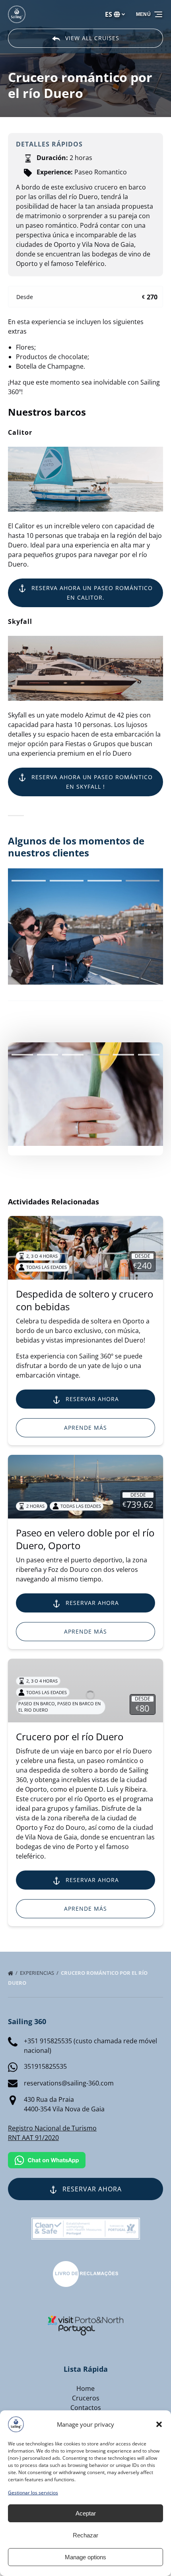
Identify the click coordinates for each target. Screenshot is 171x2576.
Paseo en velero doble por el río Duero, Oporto (85, 1539)
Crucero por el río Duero (70, 1737)
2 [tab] (48, 1055)
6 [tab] (149, 1055)
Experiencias (38, 1973)
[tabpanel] (85, 1094)
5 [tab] (124, 1055)
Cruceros (86, 2398)
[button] (159, 2424)
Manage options (85, 2557)
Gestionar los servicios (33, 2493)
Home (85, 2388)
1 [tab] (22, 1055)
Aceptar (86, 2513)
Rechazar (85, 2535)
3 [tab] (73, 1055)
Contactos (86, 2408)
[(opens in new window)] (85, 2266)
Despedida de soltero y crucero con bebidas (85, 1300)
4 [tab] (98, 1055)
